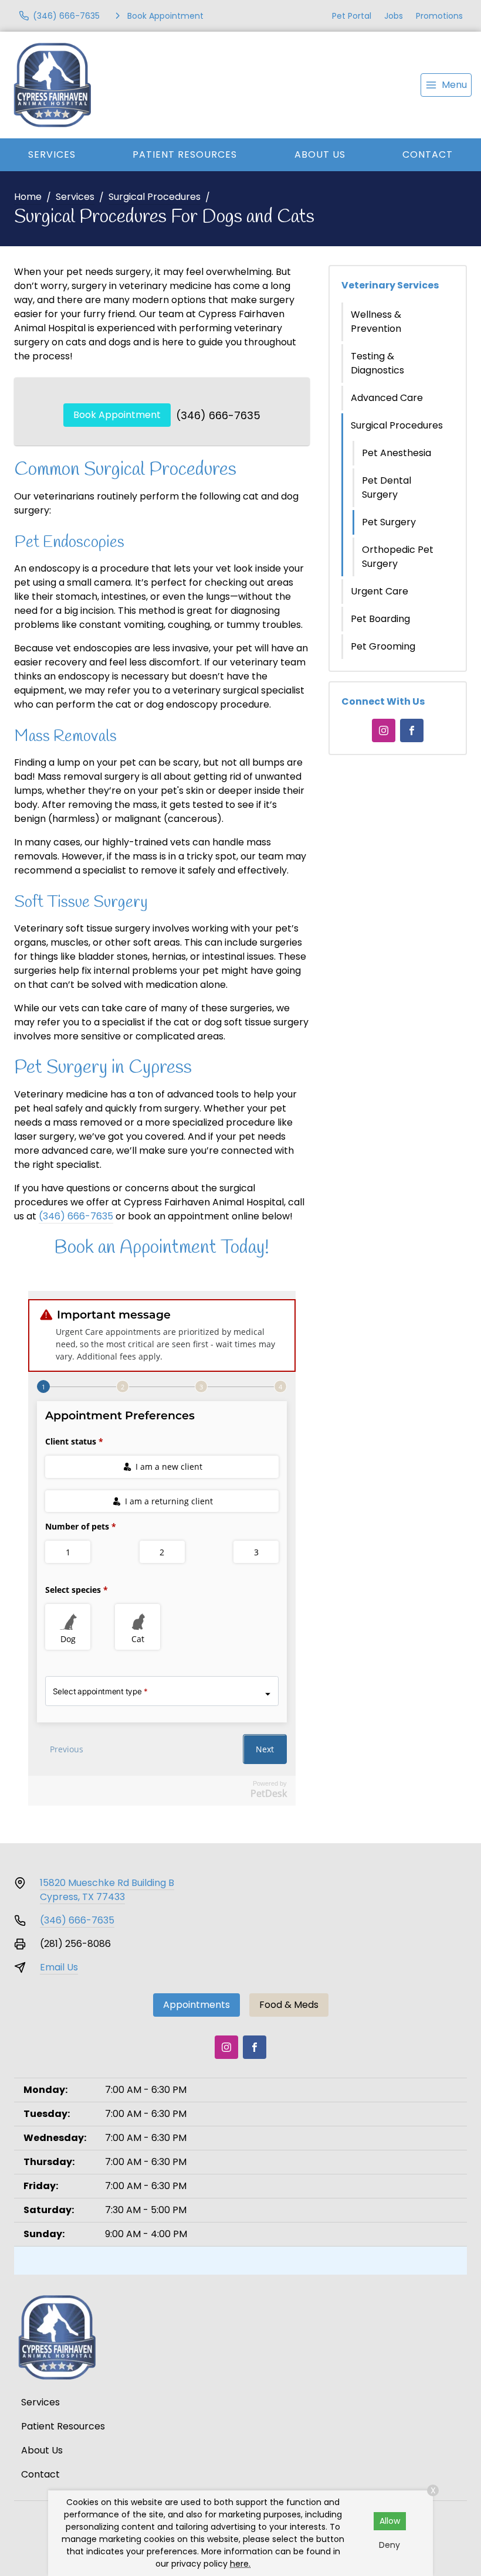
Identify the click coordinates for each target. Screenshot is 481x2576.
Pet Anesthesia (397, 453)
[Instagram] (384, 730)
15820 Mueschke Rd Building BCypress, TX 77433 (107, 1890)
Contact (428, 154)
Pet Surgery (389, 522)
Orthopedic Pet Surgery (398, 557)
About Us (320, 154)
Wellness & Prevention (376, 322)
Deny (389, 2545)
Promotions (439, 16)
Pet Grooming (383, 646)
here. (240, 2564)
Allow (390, 2521)
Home (28, 197)
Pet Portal (352, 16)
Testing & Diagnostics (377, 363)
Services (52, 154)
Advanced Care (387, 398)
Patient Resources (185, 154)
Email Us (59, 1967)
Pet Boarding (380, 619)
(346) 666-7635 (218, 415)
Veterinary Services (390, 285)
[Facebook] (412, 730)
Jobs (394, 16)
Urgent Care (380, 591)
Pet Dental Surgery (387, 487)
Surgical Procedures (155, 197)
